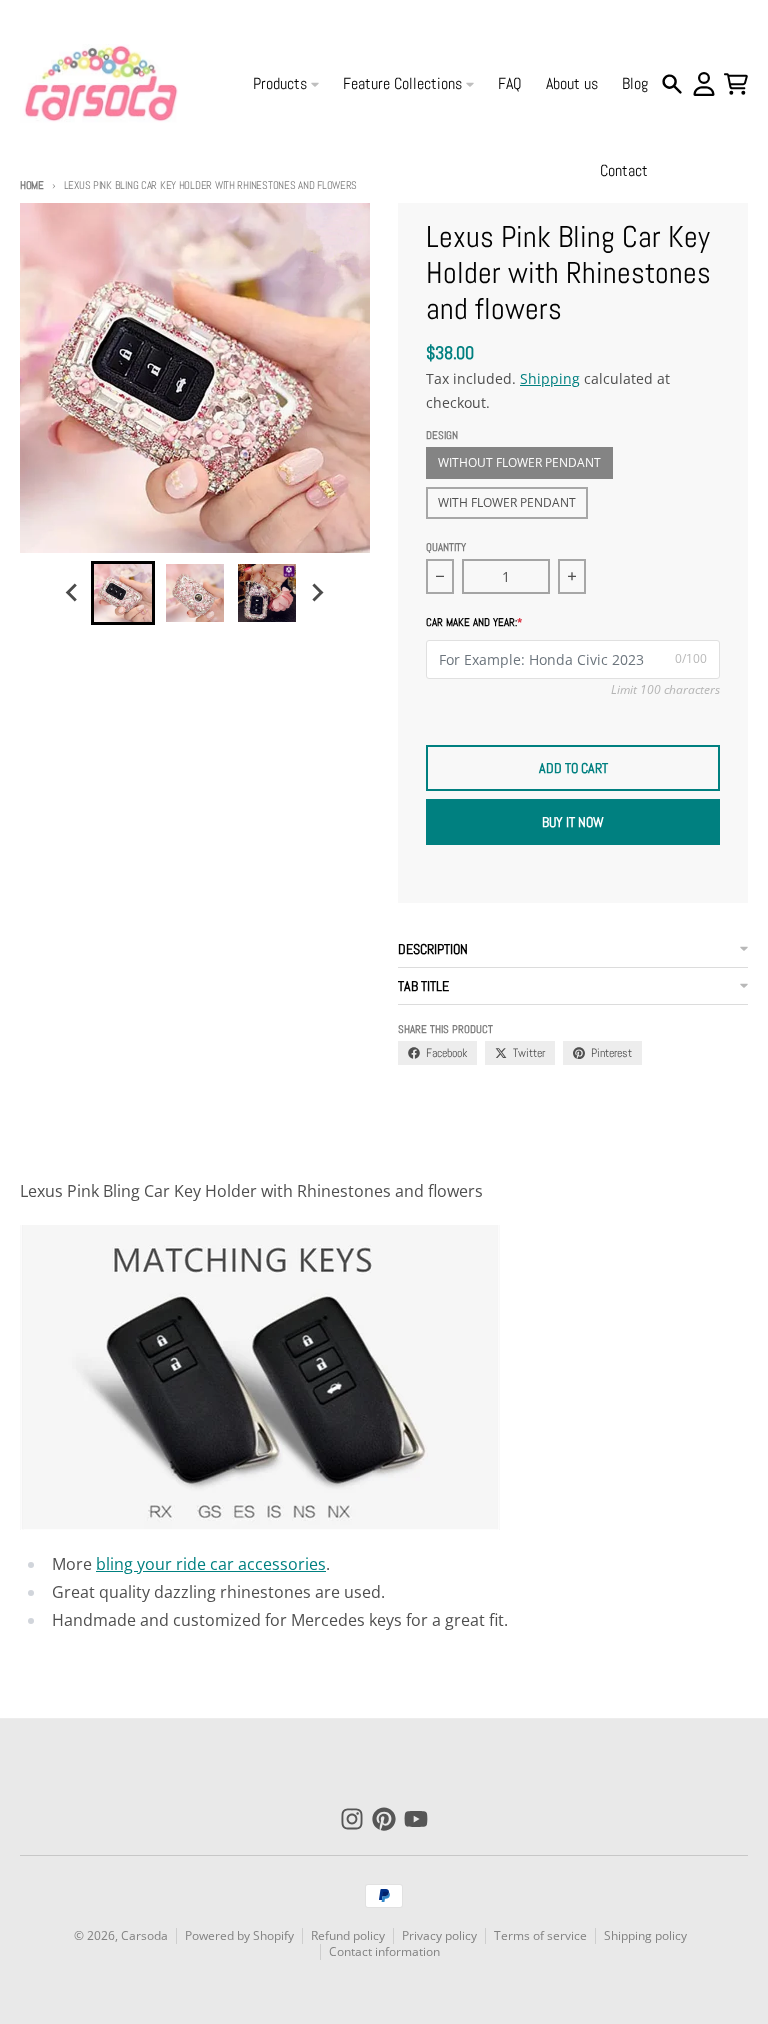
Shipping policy (645, 1935)
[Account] (704, 84)
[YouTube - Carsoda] (416, 1819)
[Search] (672, 84)
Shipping (550, 378)
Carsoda (144, 1935)
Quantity (446, 547)
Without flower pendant (519, 462)
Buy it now (573, 822)
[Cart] (736, 84)
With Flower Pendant (507, 502)
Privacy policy (439, 1935)
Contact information (384, 1951)
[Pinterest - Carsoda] (384, 1819)
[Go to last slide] (73, 593)
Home (32, 185)
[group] (123, 593)
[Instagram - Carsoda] (352, 1819)
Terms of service (540, 1935)
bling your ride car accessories (211, 1564)
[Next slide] (317, 593)
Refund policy (348, 1935)
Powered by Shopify (239, 1935)
